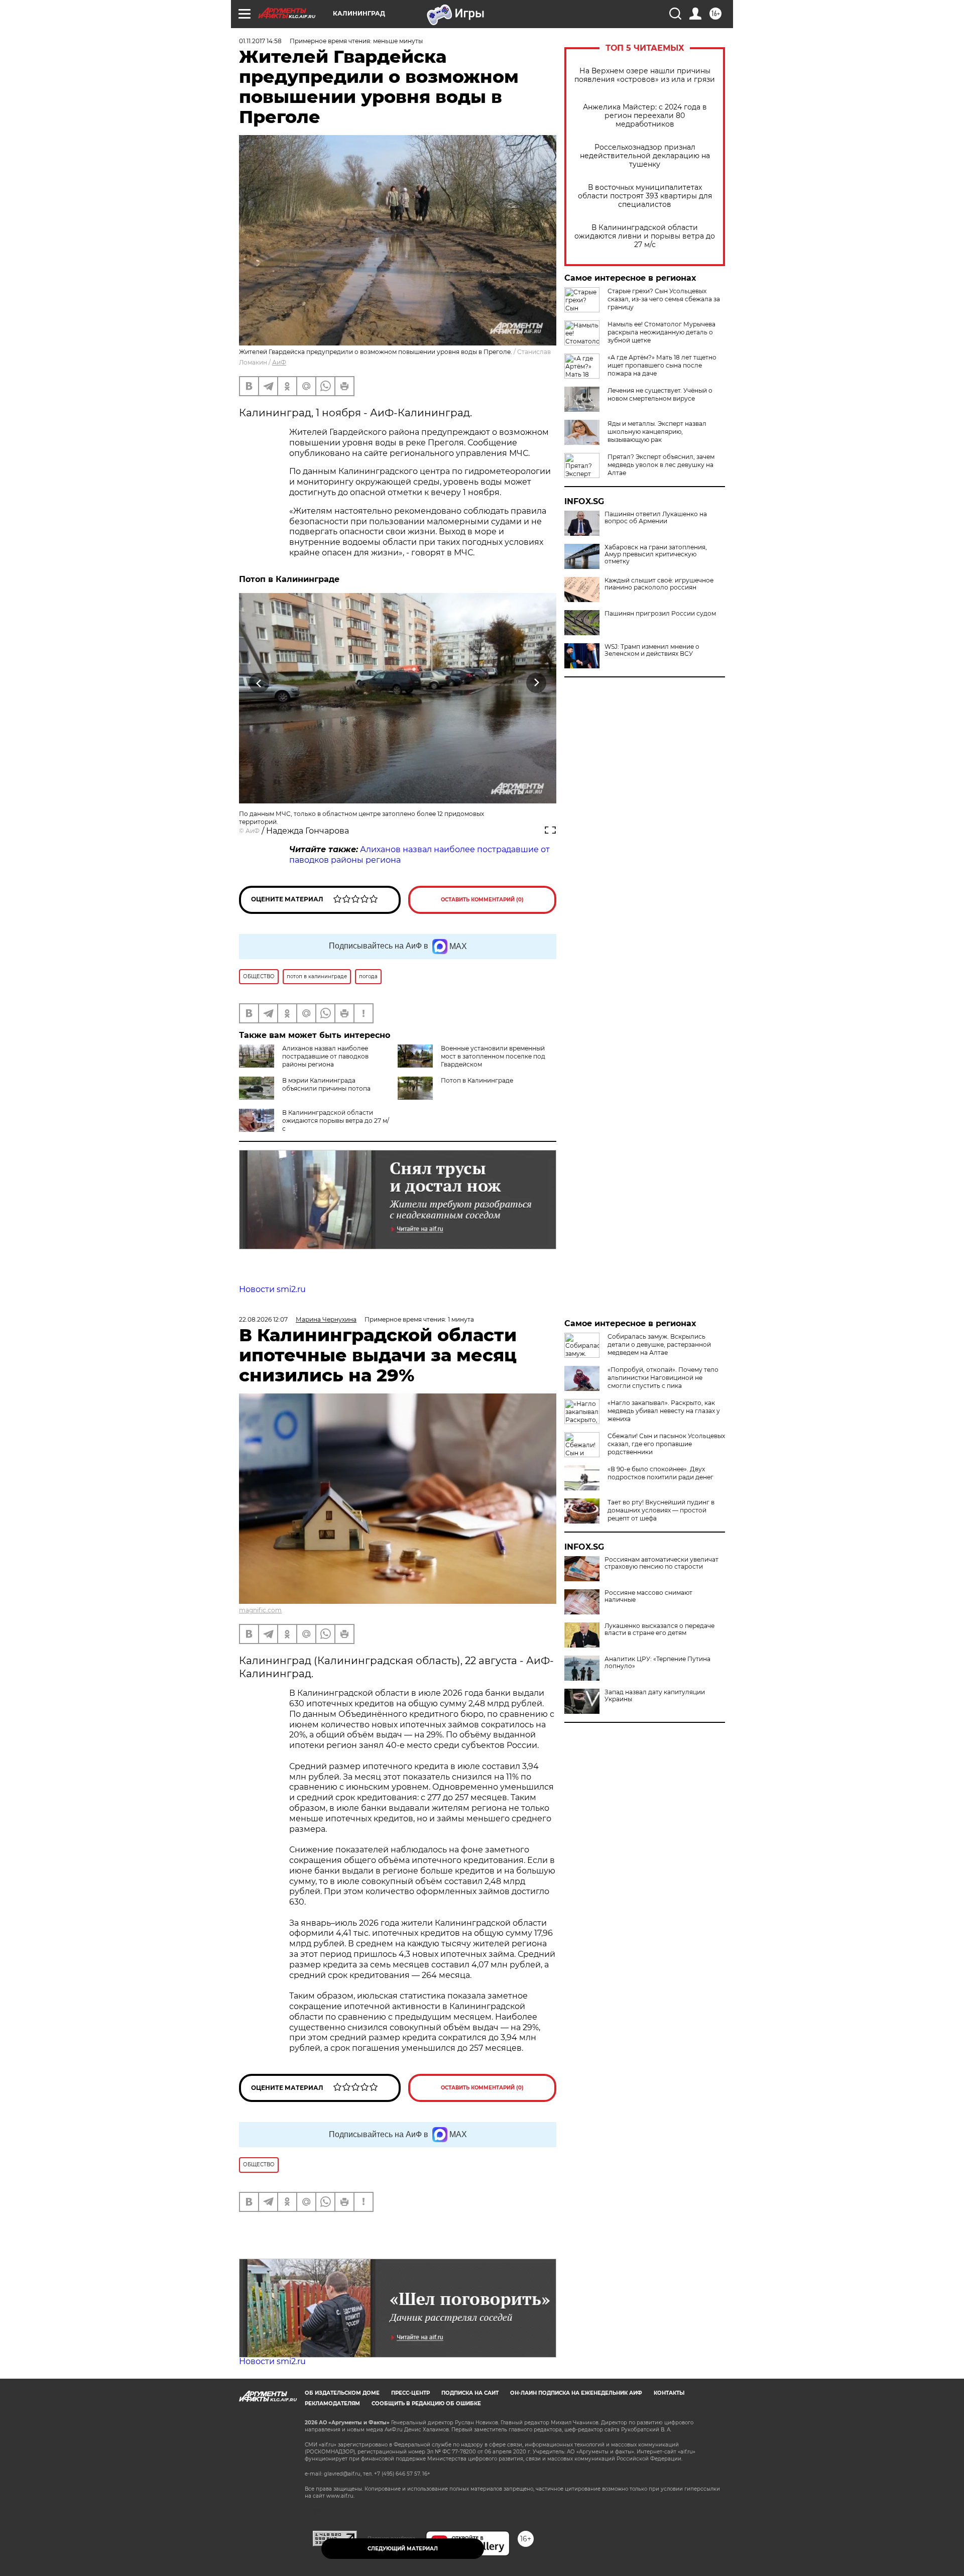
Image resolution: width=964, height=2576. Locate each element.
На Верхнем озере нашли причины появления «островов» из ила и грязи (645, 75)
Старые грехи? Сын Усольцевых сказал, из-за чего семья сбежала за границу (664, 299)
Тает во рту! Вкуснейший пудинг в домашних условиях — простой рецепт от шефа (661, 1510)
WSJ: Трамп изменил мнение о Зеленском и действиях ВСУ (652, 650)
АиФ (279, 362)
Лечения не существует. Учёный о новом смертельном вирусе (660, 394)
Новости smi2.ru (272, 1289)
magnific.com (260, 1610)
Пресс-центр (410, 2393)
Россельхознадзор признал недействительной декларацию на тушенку (645, 156)
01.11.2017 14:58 (260, 41)
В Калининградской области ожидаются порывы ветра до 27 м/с (336, 1121)
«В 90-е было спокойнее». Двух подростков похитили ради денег (660, 1473)
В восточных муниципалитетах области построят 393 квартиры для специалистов (645, 196)
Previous (259, 683)
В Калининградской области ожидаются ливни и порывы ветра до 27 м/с (645, 236)
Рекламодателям (332, 2404)
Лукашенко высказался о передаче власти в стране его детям (659, 1629)
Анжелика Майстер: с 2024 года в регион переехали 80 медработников (645, 116)
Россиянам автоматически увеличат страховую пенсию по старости (661, 1563)
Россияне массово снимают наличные (648, 1596)
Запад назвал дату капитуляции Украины (655, 1696)
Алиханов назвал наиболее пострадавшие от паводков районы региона (325, 1056)
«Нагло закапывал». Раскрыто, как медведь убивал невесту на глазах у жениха (664, 1411)
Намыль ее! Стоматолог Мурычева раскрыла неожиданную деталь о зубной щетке (661, 332)
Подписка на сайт (470, 2393)
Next (536, 683)
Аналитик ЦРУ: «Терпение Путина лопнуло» (657, 1663)
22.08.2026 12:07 (263, 1319)
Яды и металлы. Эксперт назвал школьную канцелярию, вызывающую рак (657, 432)
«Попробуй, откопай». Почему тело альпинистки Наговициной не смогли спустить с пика (663, 1378)
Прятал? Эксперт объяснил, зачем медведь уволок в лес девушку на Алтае (661, 465)
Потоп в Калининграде (477, 1080)
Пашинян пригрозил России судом (660, 614)
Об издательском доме (342, 2393)
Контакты (669, 2393)
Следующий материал (403, 2549)
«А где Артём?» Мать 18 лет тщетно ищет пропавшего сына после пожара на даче (662, 365)
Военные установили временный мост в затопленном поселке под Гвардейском (493, 1056)
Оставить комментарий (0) (482, 900)
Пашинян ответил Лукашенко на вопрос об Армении (656, 518)
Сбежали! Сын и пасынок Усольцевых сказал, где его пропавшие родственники (666, 1444)
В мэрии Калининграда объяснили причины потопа (326, 1084)
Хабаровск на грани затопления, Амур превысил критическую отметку (656, 554)
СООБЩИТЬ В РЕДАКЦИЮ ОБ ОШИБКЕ (426, 2404)
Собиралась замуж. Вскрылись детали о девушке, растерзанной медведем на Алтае (659, 1344)
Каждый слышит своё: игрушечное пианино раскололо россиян (659, 584)
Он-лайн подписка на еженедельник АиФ (576, 2393)
